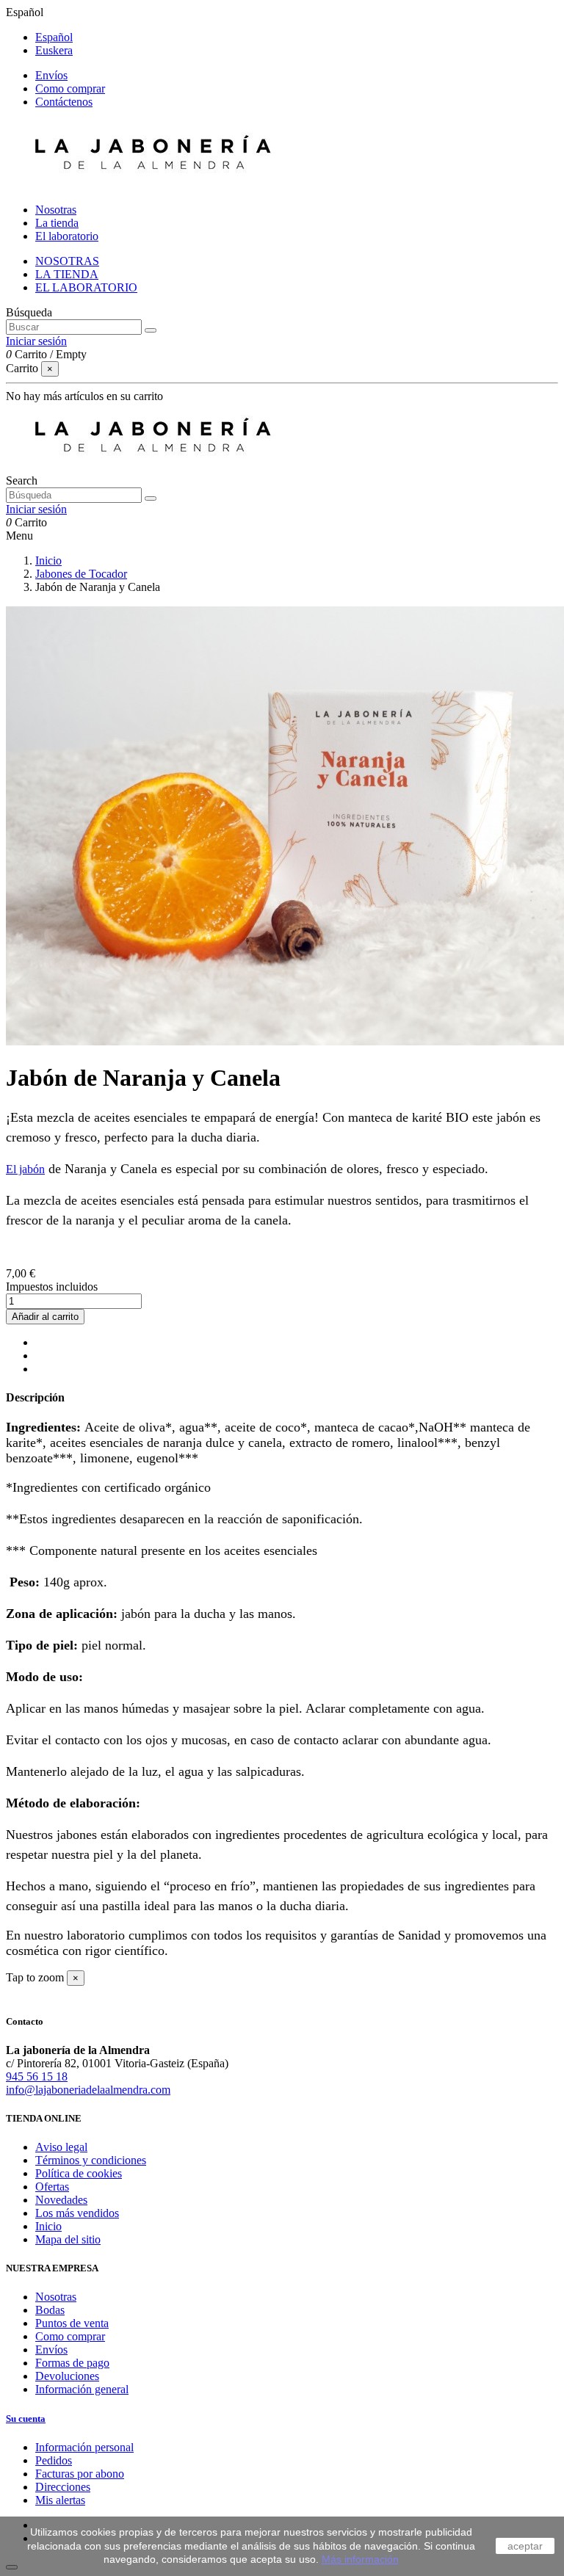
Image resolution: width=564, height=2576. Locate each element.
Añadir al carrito (45, 1317)
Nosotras (56, 2297)
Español (54, 37)
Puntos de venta (72, 2323)
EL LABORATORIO (86, 287)
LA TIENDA (67, 274)
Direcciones (63, 2487)
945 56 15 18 (37, 2076)
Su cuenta (26, 2419)
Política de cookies (79, 2173)
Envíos (51, 75)
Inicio (48, 2226)
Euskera (54, 50)
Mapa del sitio (68, 2239)
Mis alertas (60, 2500)
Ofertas (52, 2187)
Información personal (84, 2447)
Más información (360, 2559)
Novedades (61, 2200)
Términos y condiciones (91, 2160)
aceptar (525, 2546)
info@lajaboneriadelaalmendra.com (88, 2090)
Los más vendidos (77, 2213)
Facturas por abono (80, 2474)
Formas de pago (72, 2363)
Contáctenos (64, 102)
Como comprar (70, 88)
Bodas (50, 2310)
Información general (82, 2389)
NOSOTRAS (67, 261)
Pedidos (54, 2460)
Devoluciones (67, 2376)
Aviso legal (61, 2147)
